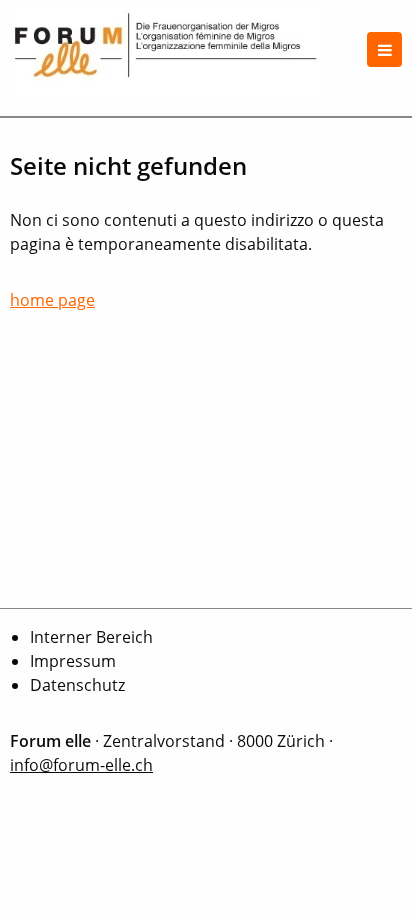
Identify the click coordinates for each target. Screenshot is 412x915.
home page (52, 300)
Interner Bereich (91, 637)
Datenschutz (77, 685)
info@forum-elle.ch (81, 765)
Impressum (73, 661)
